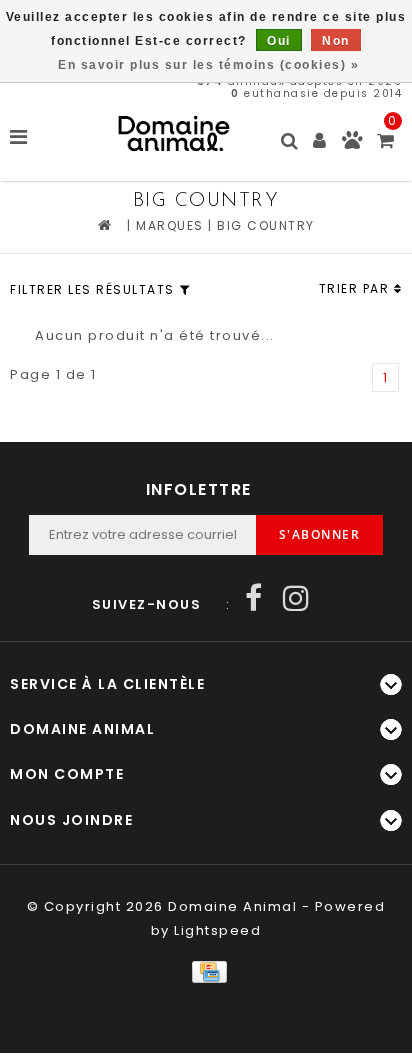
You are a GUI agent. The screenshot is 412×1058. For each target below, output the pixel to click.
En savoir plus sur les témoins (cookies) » (208, 65)
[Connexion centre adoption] (352, 144)
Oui (279, 41)
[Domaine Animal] (174, 133)
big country (266, 225)
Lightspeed (217, 930)
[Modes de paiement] (205, 970)
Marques (170, 225)
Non (336, 41)
